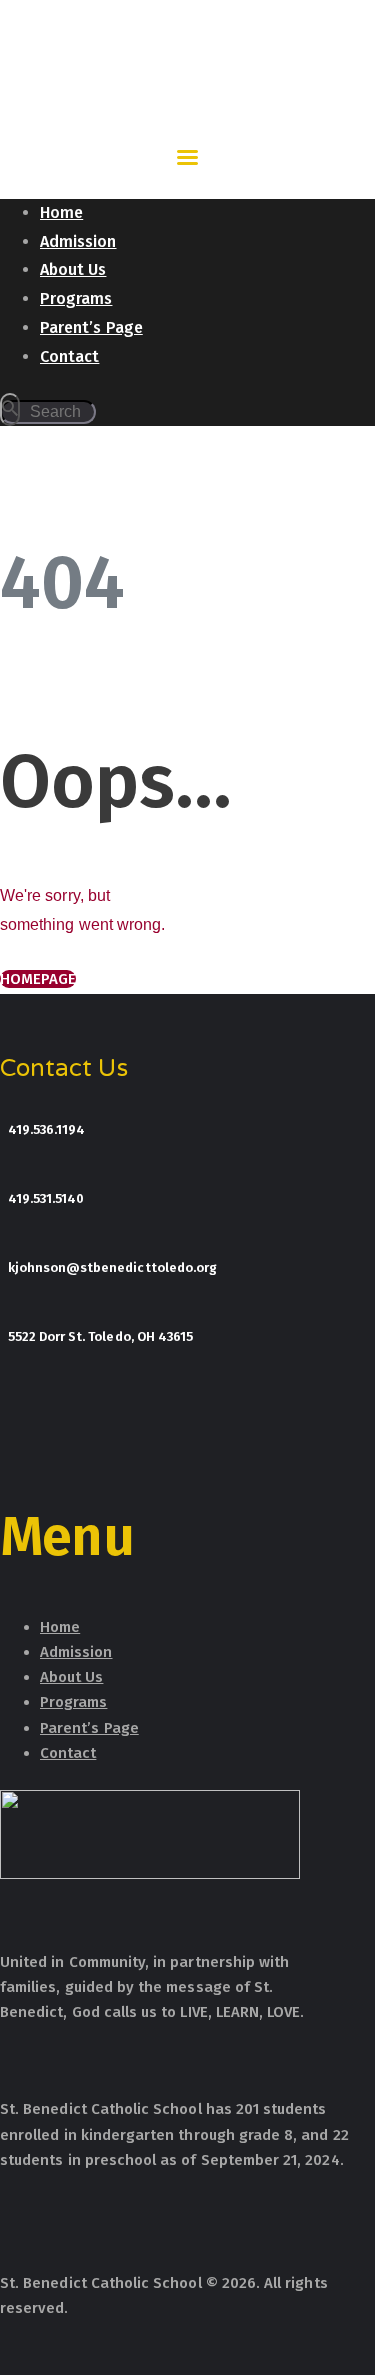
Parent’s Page (89, 1728)
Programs (73, 1702)
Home (60, 1627)
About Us (71, 1677)
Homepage (38, 979)
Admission (76, 1652)
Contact (68, 1753)
